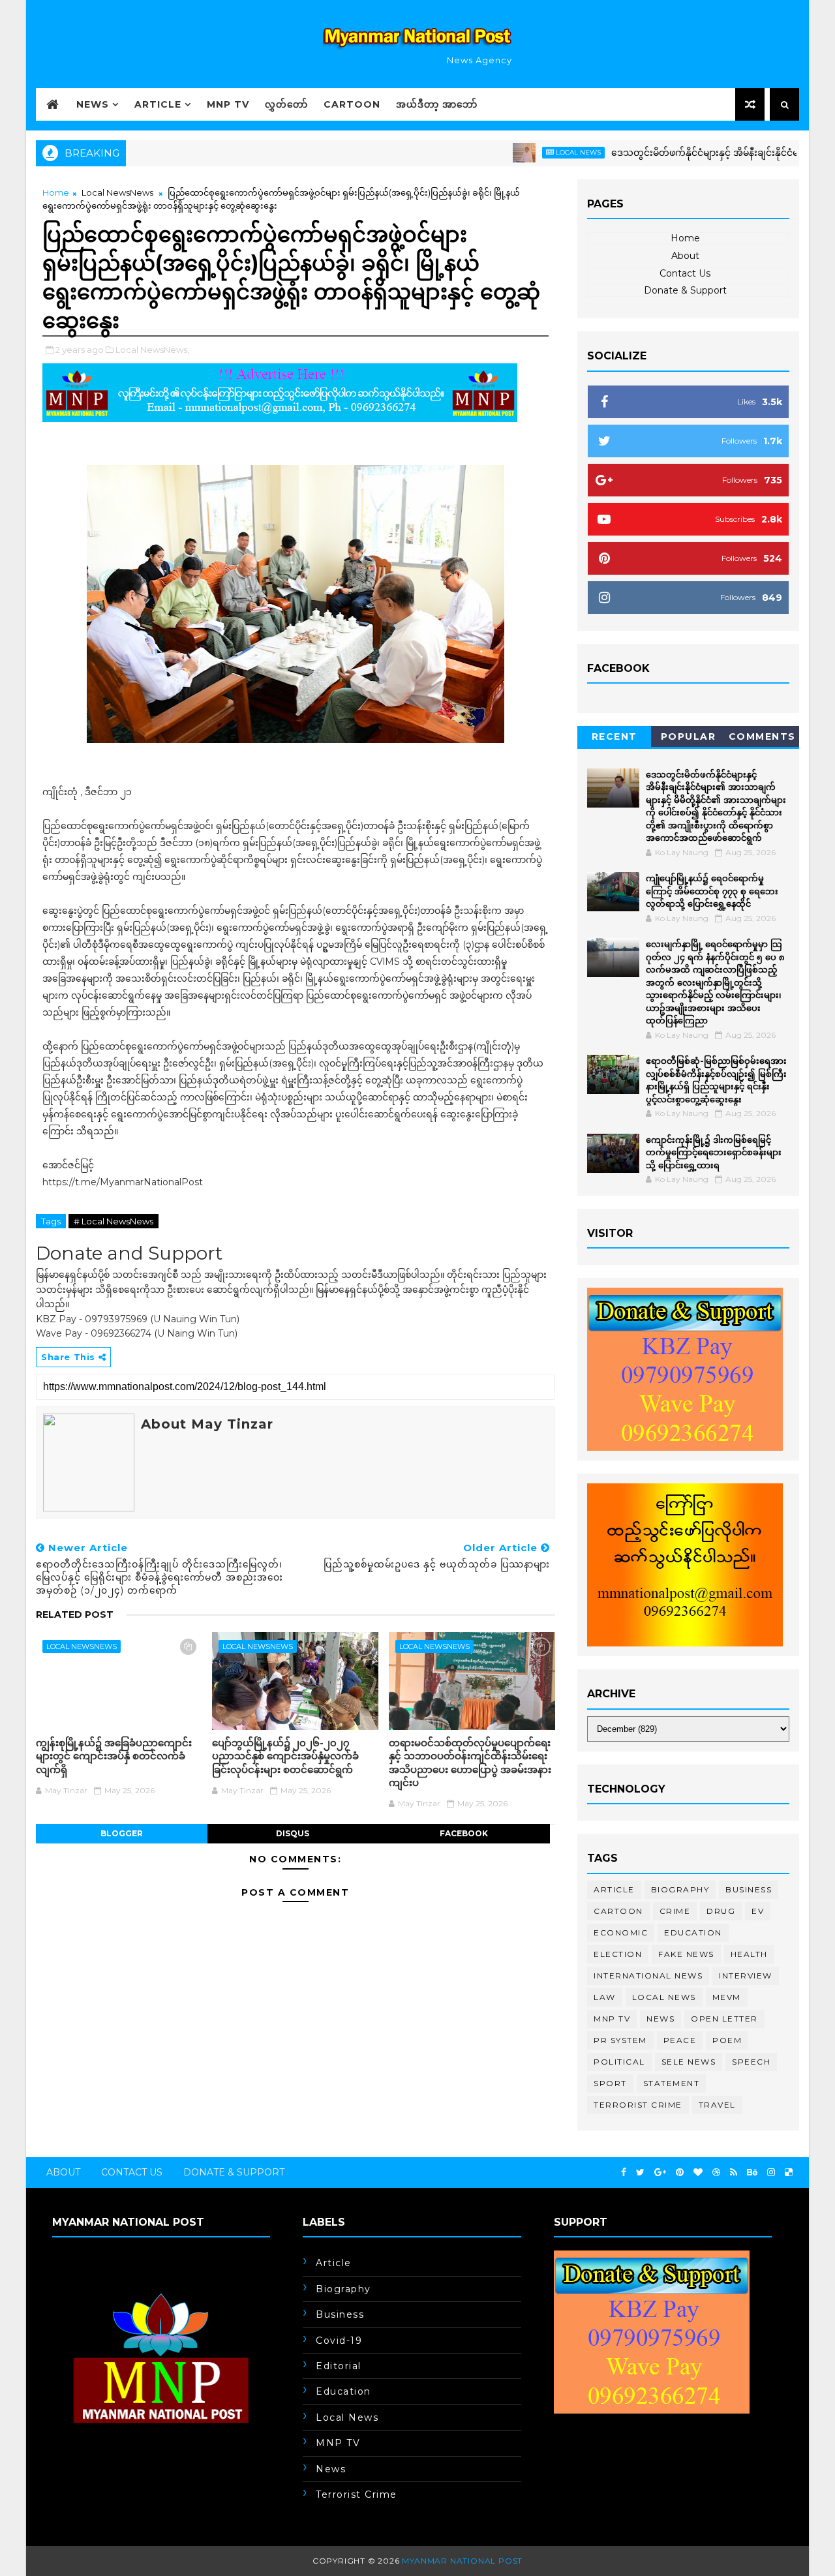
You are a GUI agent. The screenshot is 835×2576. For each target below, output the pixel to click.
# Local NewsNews (114, 1221)
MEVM (727, 1997)
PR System (620, 2040)
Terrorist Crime (638, 2105)
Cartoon (352, 104)
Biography (680, 1889)
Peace (680, 2040)
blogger (122, 1833)
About (685, 256)
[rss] (734, 2173)
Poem (727, 2040)
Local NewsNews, (152, 350)
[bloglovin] (698, 2173)
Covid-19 (339, 2341)
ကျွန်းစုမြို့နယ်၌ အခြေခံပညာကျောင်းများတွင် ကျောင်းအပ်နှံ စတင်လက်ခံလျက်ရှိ (114, 1756)
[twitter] (640, 2173)
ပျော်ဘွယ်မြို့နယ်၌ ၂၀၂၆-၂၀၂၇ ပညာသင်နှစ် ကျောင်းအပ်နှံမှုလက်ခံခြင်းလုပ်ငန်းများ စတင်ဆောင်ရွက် (285, 1756)
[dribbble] (716, 2173)
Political (619, 2062)
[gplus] (660, 2173)
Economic (621, 1932)
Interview (746, 1976)
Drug (721, 1911)
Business (749, 1889)
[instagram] (771, 2173)
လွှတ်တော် (286, 104)
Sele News (689, 2062)
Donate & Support (685, 290)
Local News (529, 152)
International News (648, 1976)
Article (158, 104)
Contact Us (685, 273)
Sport (610, 2083)
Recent (615, 736)
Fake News (686, 1954)
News (93, 104)
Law (605, 1997)
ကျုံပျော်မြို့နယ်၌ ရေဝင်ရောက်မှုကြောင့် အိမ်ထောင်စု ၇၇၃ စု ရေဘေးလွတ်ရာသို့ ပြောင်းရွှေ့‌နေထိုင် (712, 891)
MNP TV (228, 104)
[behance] (752, 2173)
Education (693, 1932)
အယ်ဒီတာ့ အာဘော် (437, 104)
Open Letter (724, 2019)
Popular (689, 736)
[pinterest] (680, 2173)
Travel (717, 2105)
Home (56, 192)
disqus (293, 1833)
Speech (751, 2062)
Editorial (339, 2366)
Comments (762, 736)
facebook (464, 1833)
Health (749, 1954)
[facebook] (624, 2173)
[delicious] (789, 2173)
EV (758, 1911)
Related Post (75, 1614)
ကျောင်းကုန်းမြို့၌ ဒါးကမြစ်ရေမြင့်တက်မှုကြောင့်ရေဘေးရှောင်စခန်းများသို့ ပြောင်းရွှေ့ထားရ (714, 1152)
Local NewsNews (117, 192)
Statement (672, 2083)
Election (618, 1954)
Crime (675, 1911)
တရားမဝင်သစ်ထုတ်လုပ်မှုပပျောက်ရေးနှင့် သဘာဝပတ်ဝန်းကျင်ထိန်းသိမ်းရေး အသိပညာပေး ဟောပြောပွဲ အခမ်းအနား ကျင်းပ (470, 1763)
